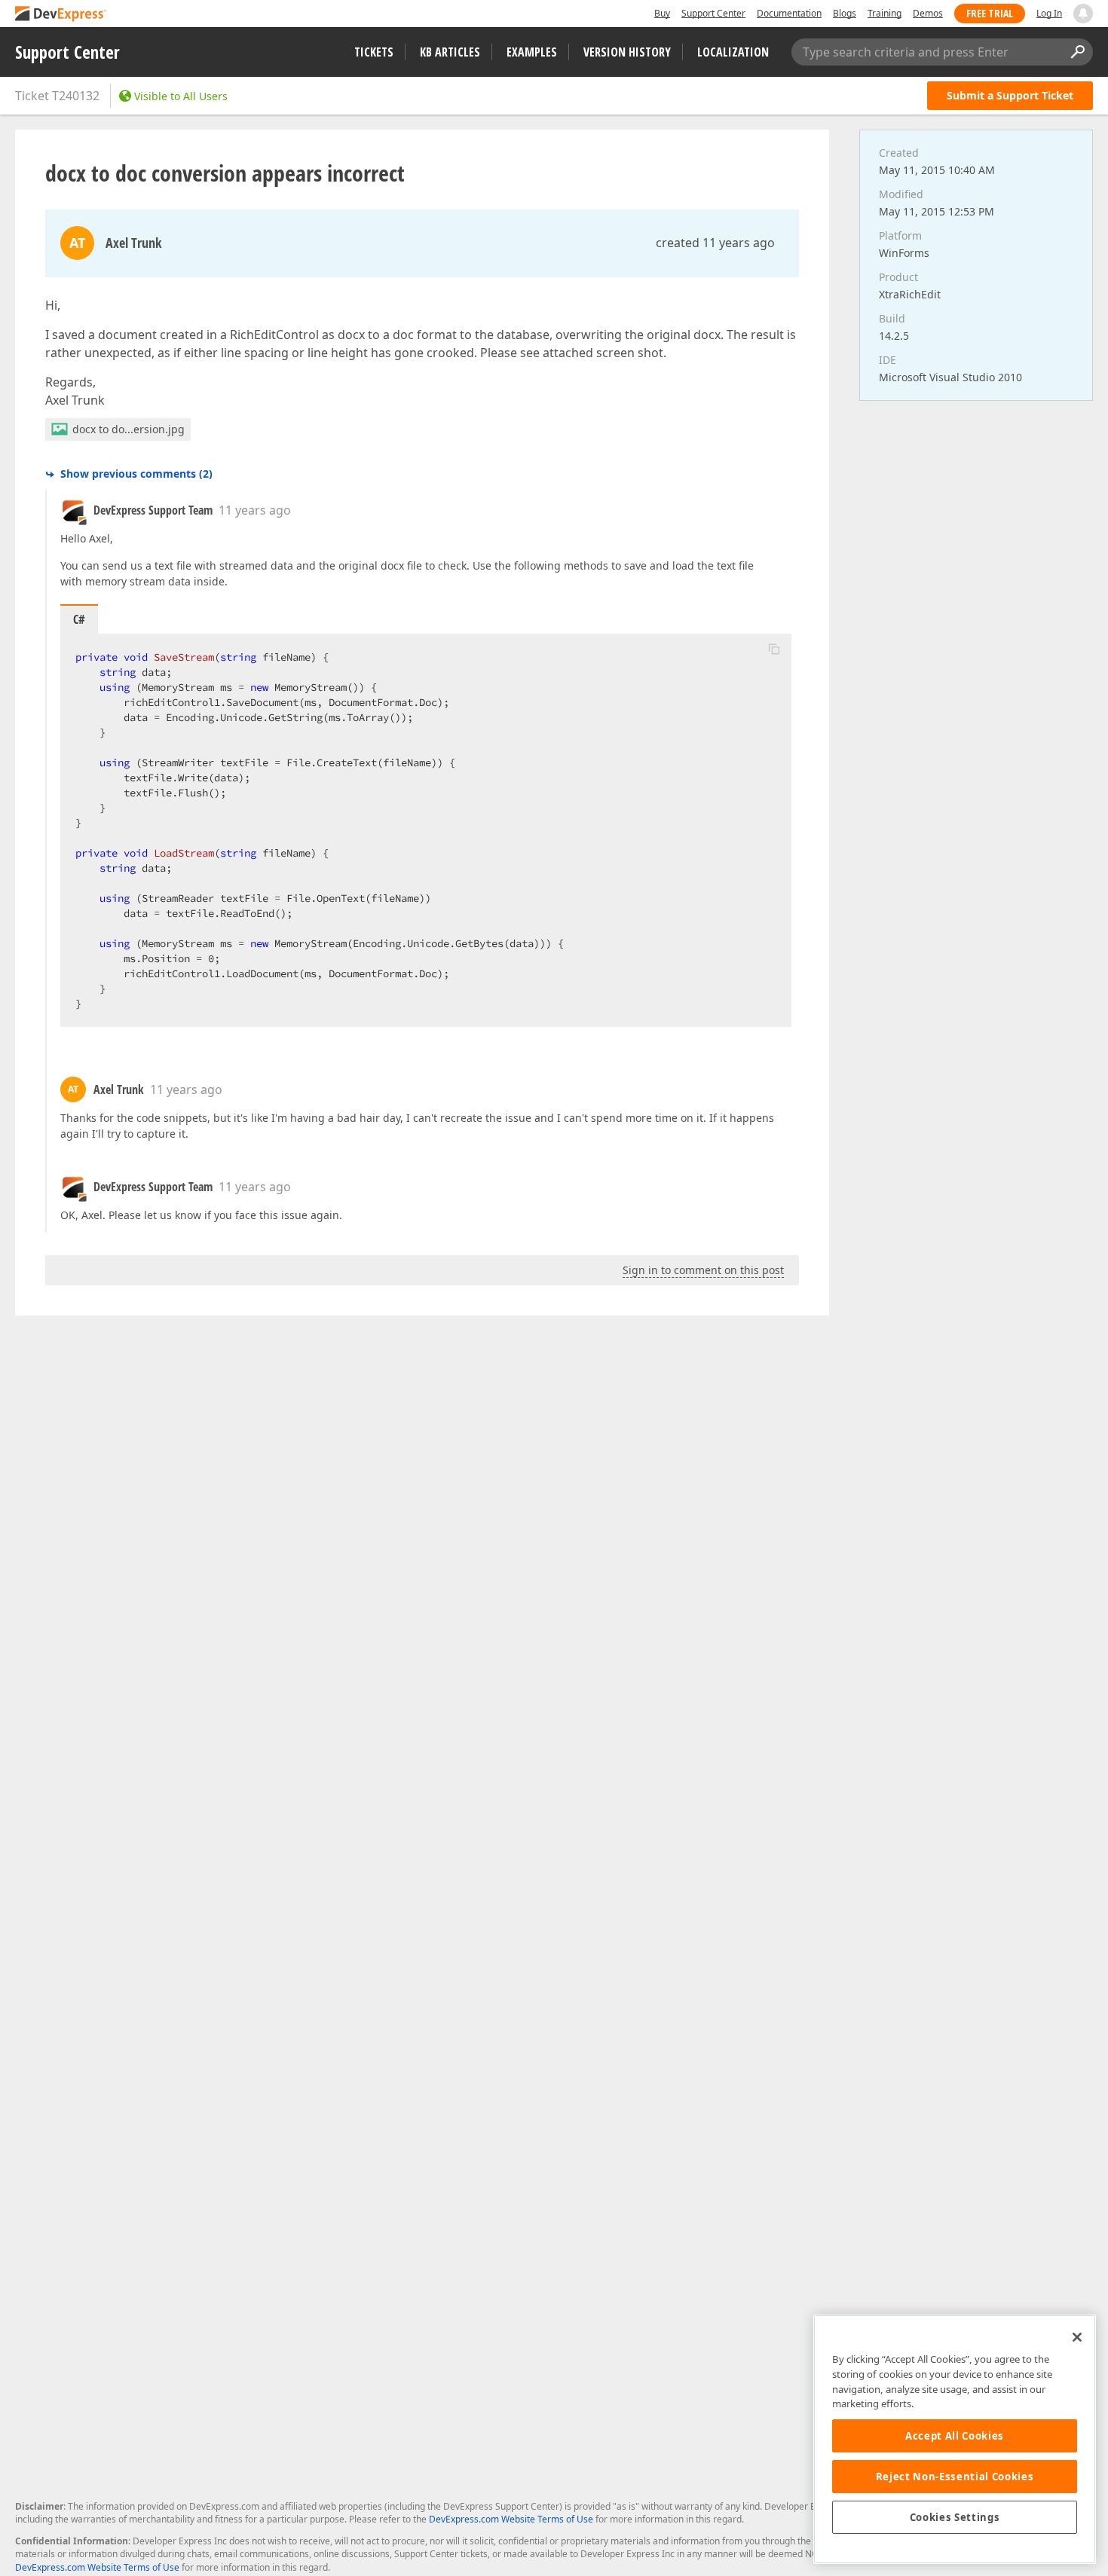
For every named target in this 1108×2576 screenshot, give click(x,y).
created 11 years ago (715, 243)
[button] (774, 649)
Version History (627, 52)
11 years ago (255, 510)
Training (885, 13)
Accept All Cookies (955, 2436)
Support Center (713, 13)
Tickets (374, 52)
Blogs (845, 13)
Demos (928, 13)
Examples (532, 52)
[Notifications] (1083, 14)
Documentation (789, 13)
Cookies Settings (955, 2517)
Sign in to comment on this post (703, 1270)
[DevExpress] (61, 15)
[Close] (1077, 2337)
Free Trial (990, 13)
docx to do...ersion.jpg (129, 429)
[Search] (1077, 52)
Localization (733, 52)
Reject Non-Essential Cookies (955, 2477)
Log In (1049, 13)
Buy (662, 13)
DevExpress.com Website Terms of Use (511, 2519)
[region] (955, 2439)
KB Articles (450, 52)
